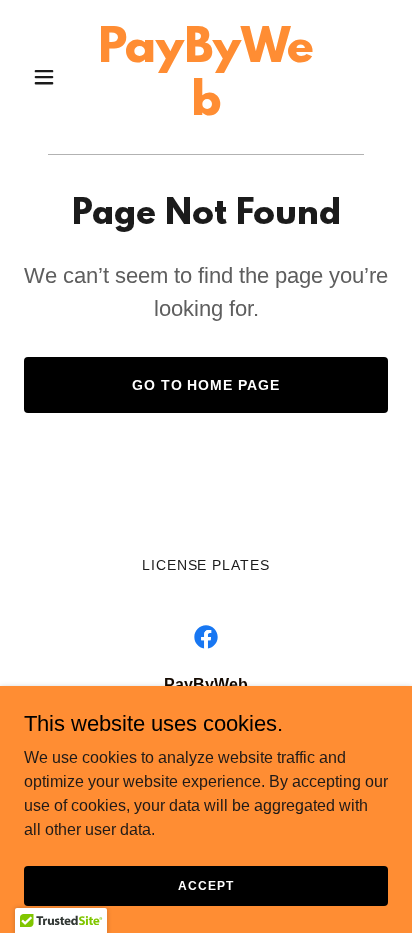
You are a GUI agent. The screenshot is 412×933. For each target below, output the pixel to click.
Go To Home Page (206, 385)
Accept (205, 885)
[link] (206, 109)
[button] (51, 77)
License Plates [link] (206, 565)
